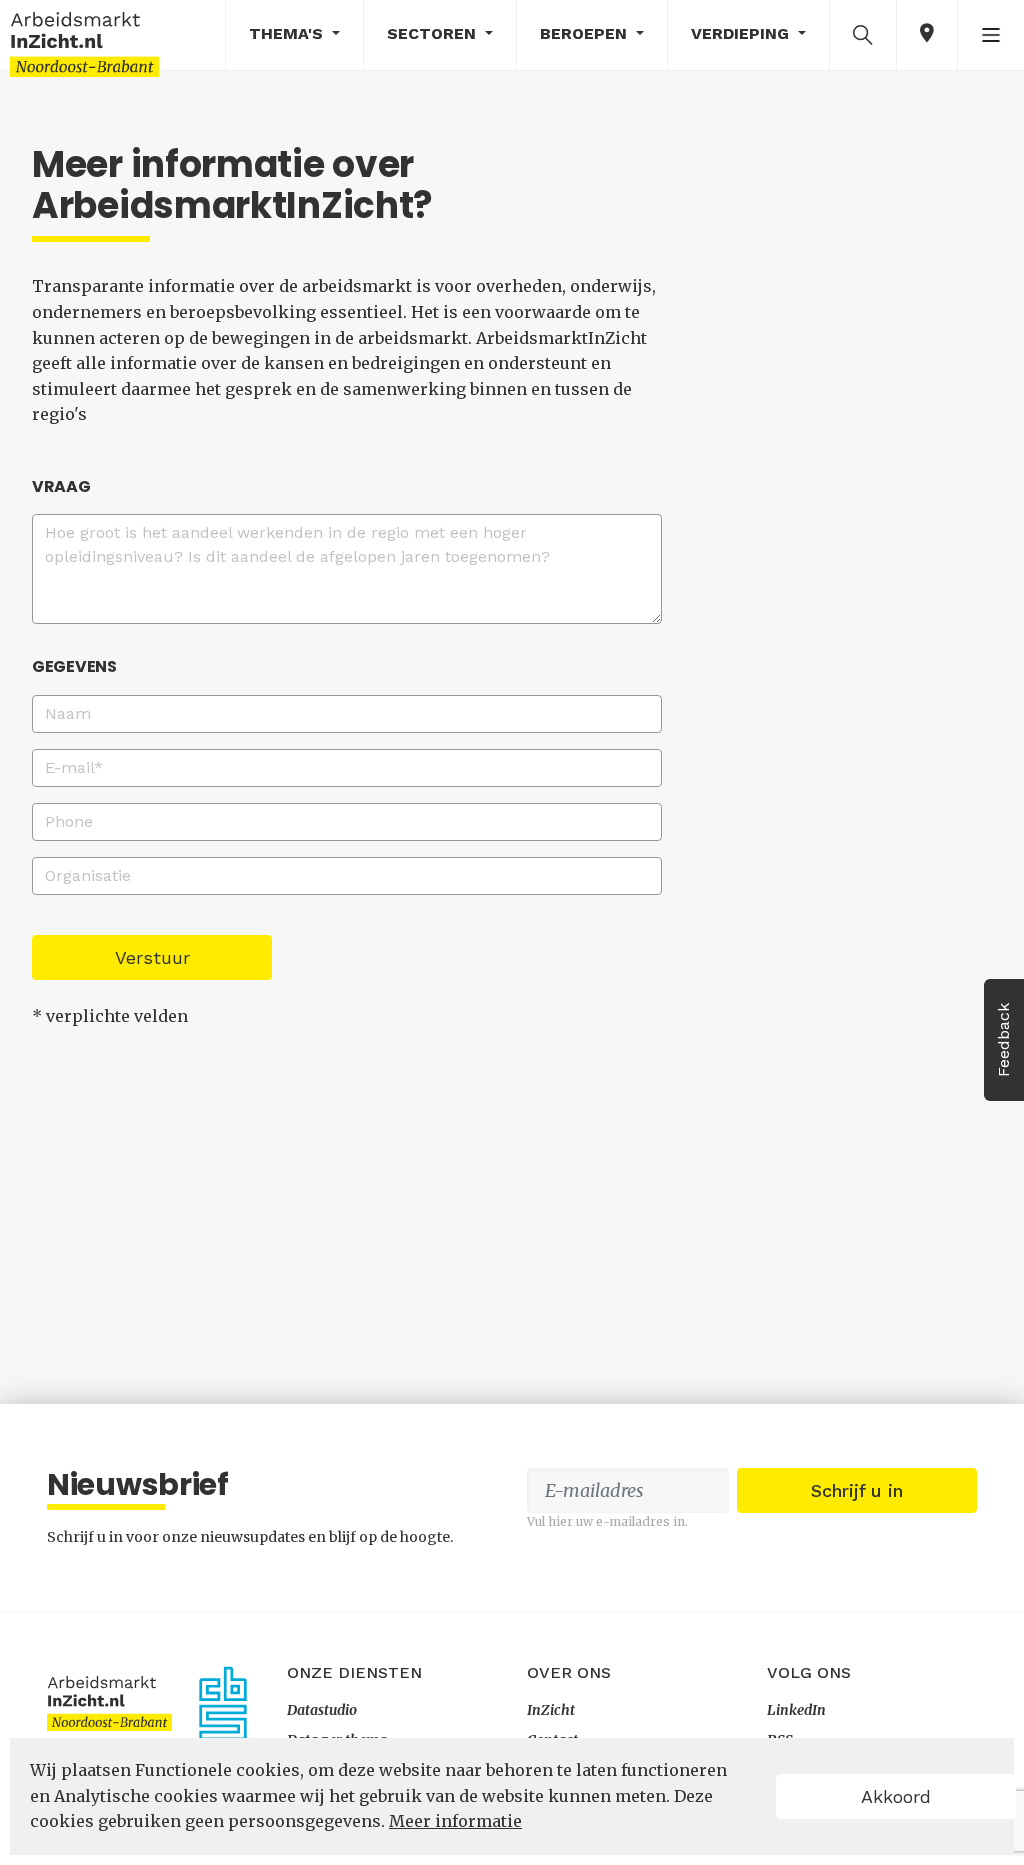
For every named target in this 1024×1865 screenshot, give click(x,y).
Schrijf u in (857, 1490)
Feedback (1003, 1040)
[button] (863, 34)
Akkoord (896, 1796)
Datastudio (322, 1710)
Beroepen (586, 33)
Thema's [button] (288, 33)
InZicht (551, 1710)
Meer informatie (455, 1821)
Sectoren (434, 33)
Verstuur (152, 957)
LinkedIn (796, 1710)
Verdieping (742, 33)
